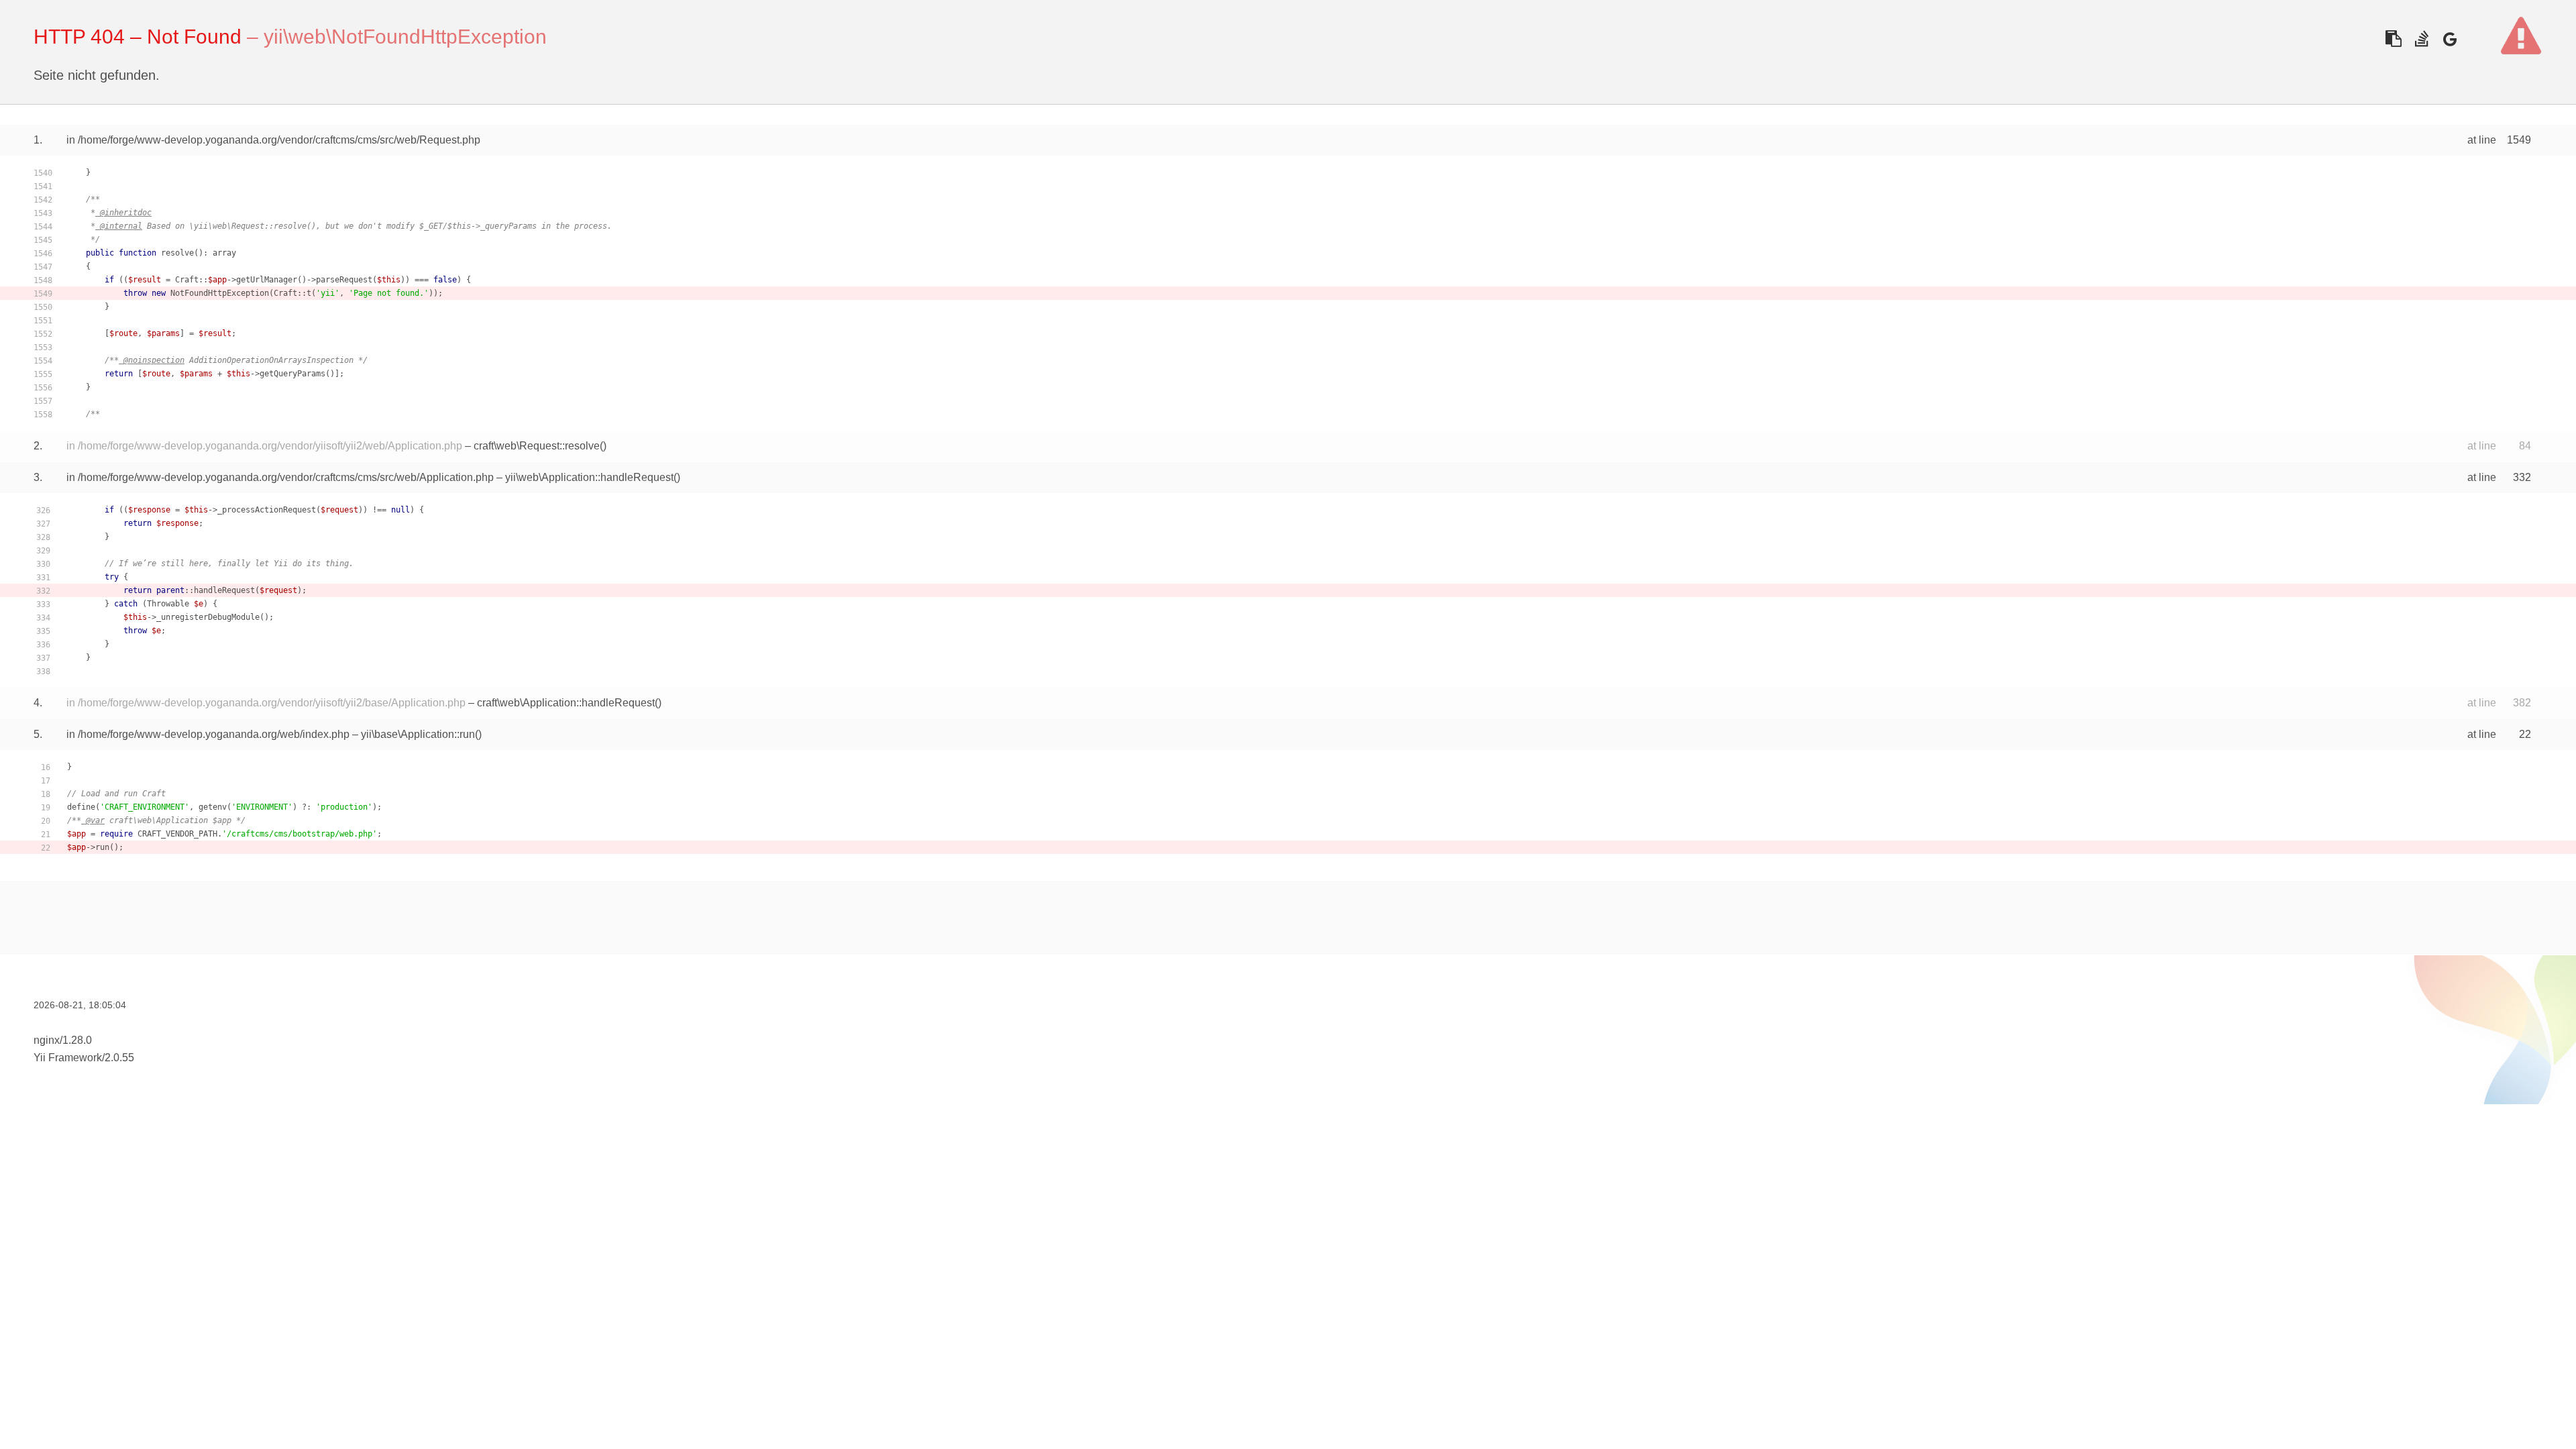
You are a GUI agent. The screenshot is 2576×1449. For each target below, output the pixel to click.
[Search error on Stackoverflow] (2421, 39)
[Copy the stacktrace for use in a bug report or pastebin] (2393, 39)
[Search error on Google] (2450, 39)
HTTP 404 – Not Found (138, 37)
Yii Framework (68, 1058)
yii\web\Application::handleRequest (589, 477)
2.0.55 (119, 1058)
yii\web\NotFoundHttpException (405, 37)
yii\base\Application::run (418, 734)
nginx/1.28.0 (63, 1040)
